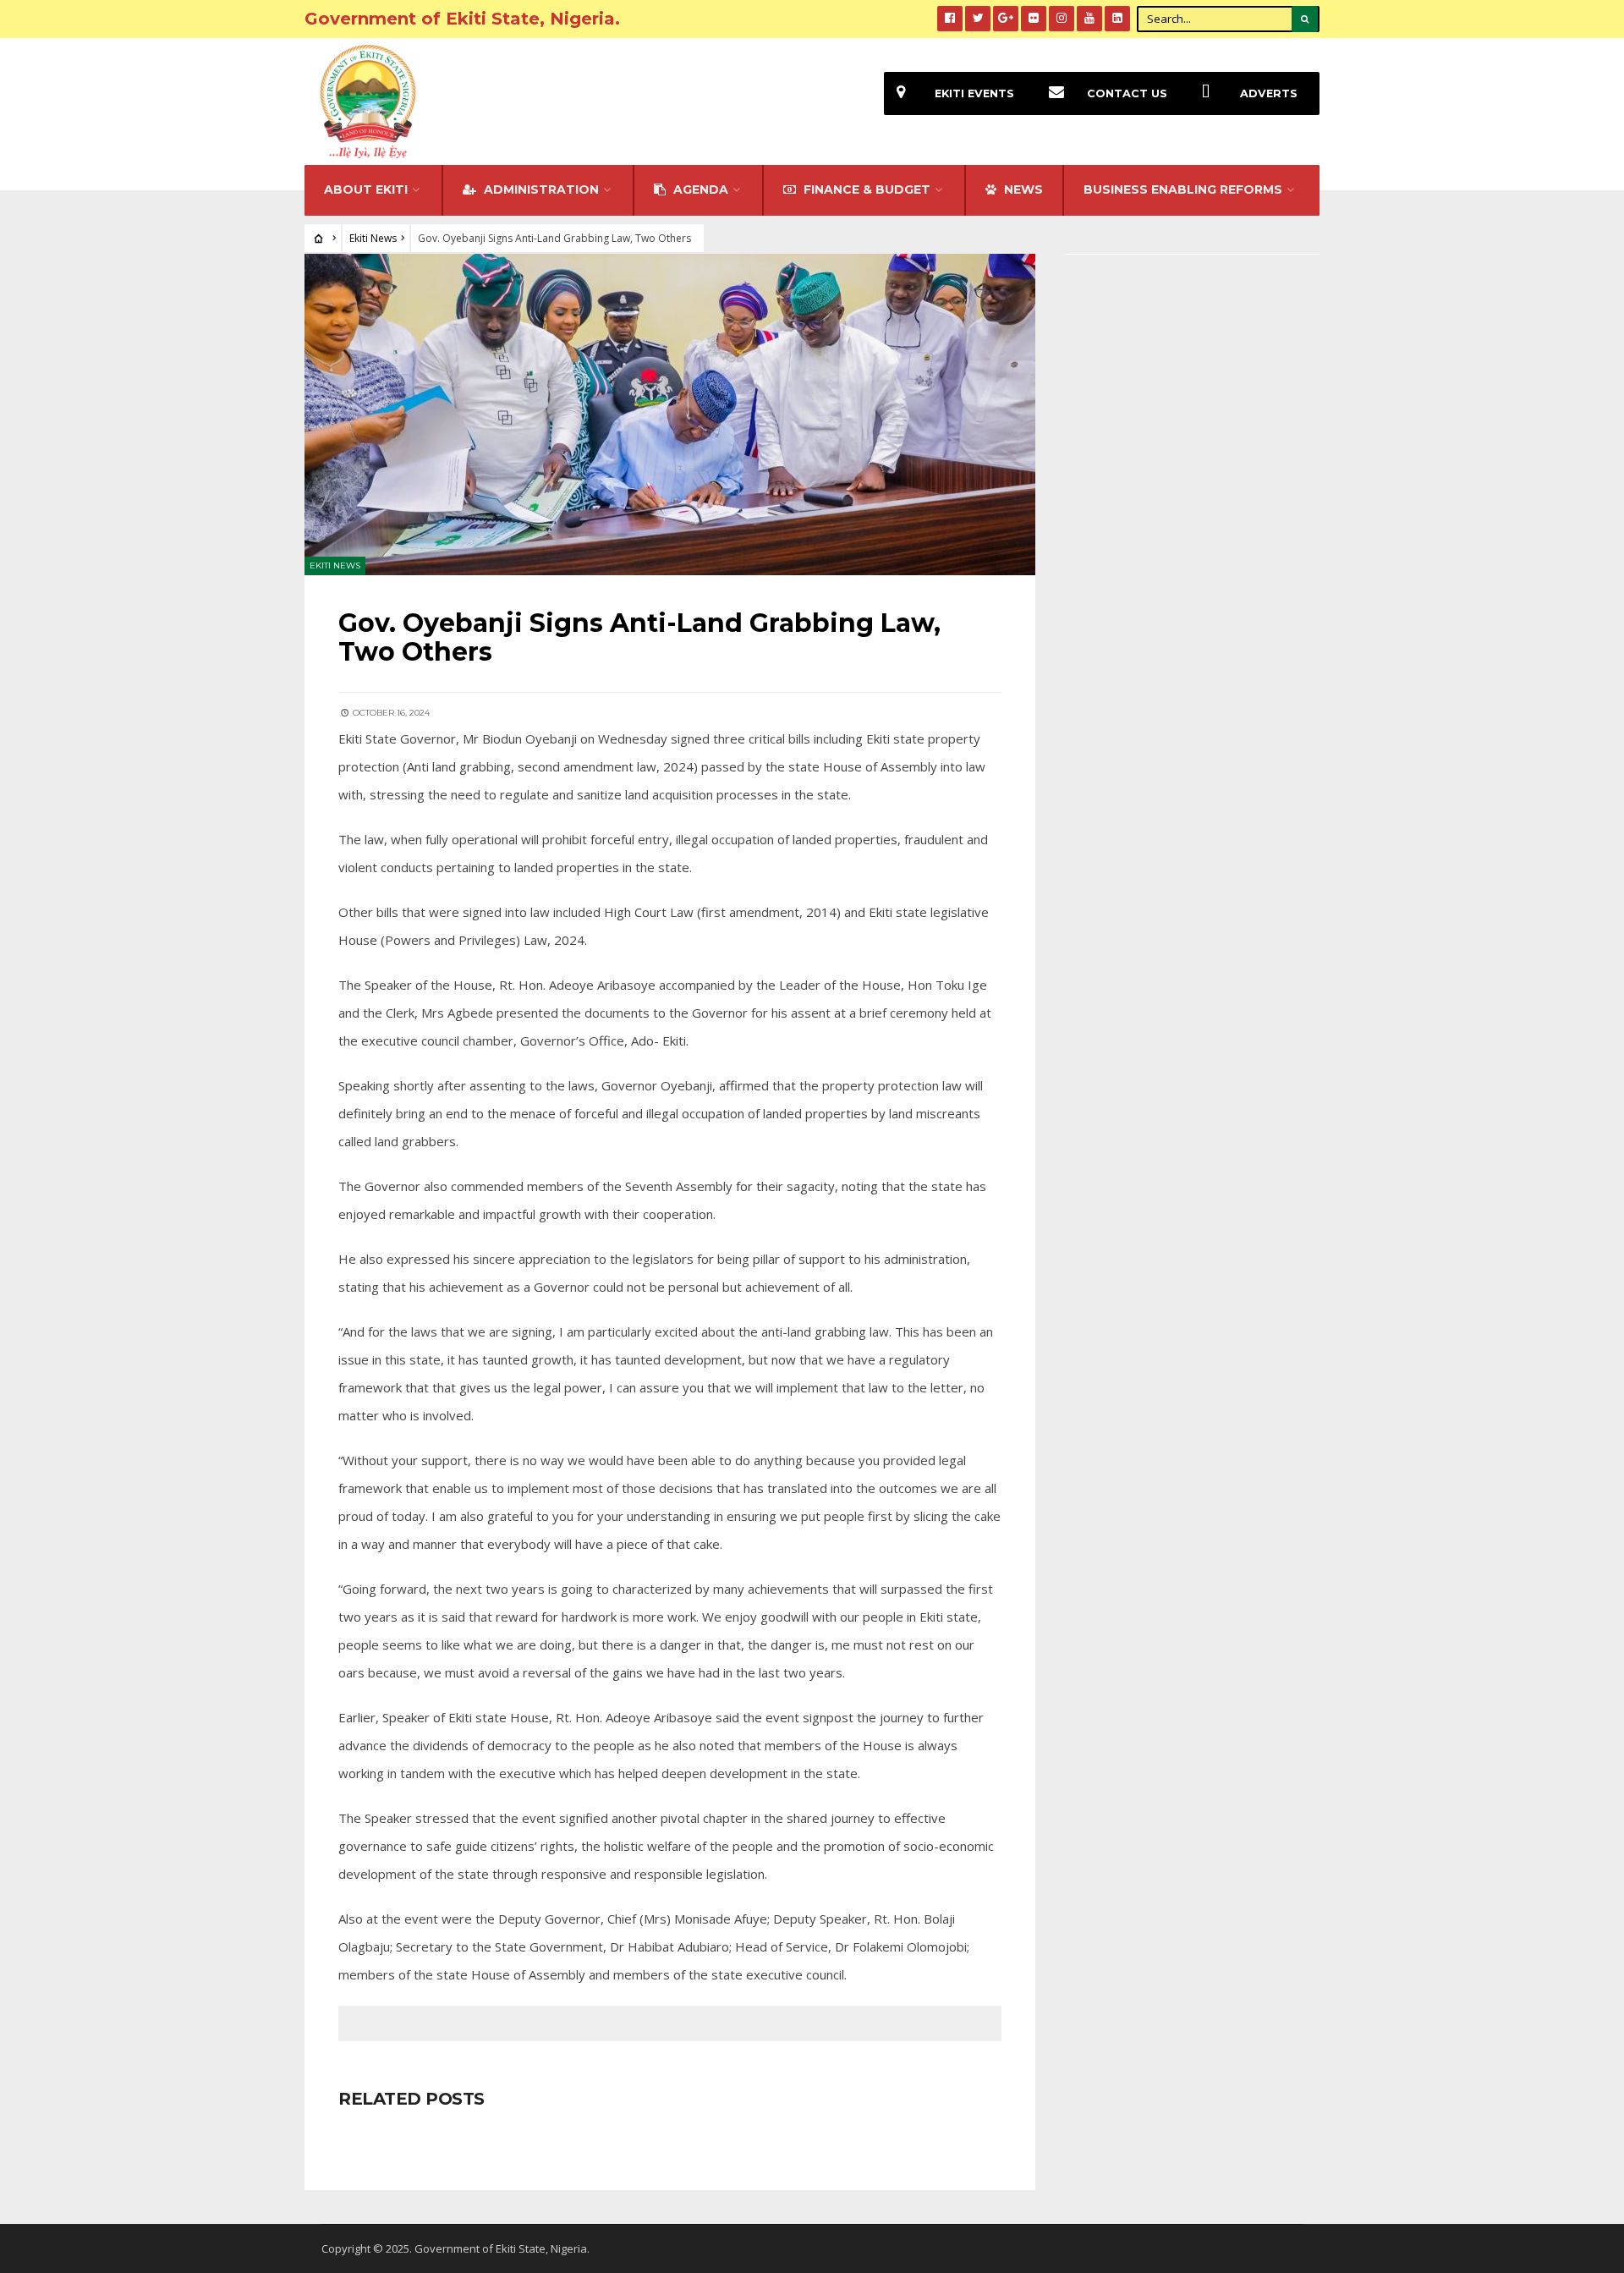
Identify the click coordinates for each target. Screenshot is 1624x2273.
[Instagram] (1062, 19)
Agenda (699, 189)
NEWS (1022, 189)
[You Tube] (1089, 19)
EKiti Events (974, 93)
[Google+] (1006, 19)
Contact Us (1127, 93)
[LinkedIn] (1117, 19)
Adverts (1269, 93)
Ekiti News (373, 238)
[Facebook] (950, 19)
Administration (540, 189)
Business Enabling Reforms (1183, 189)
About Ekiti (366, 189)
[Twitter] (978, 19)
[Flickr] (1034, 19)
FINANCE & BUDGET (865, 189)
